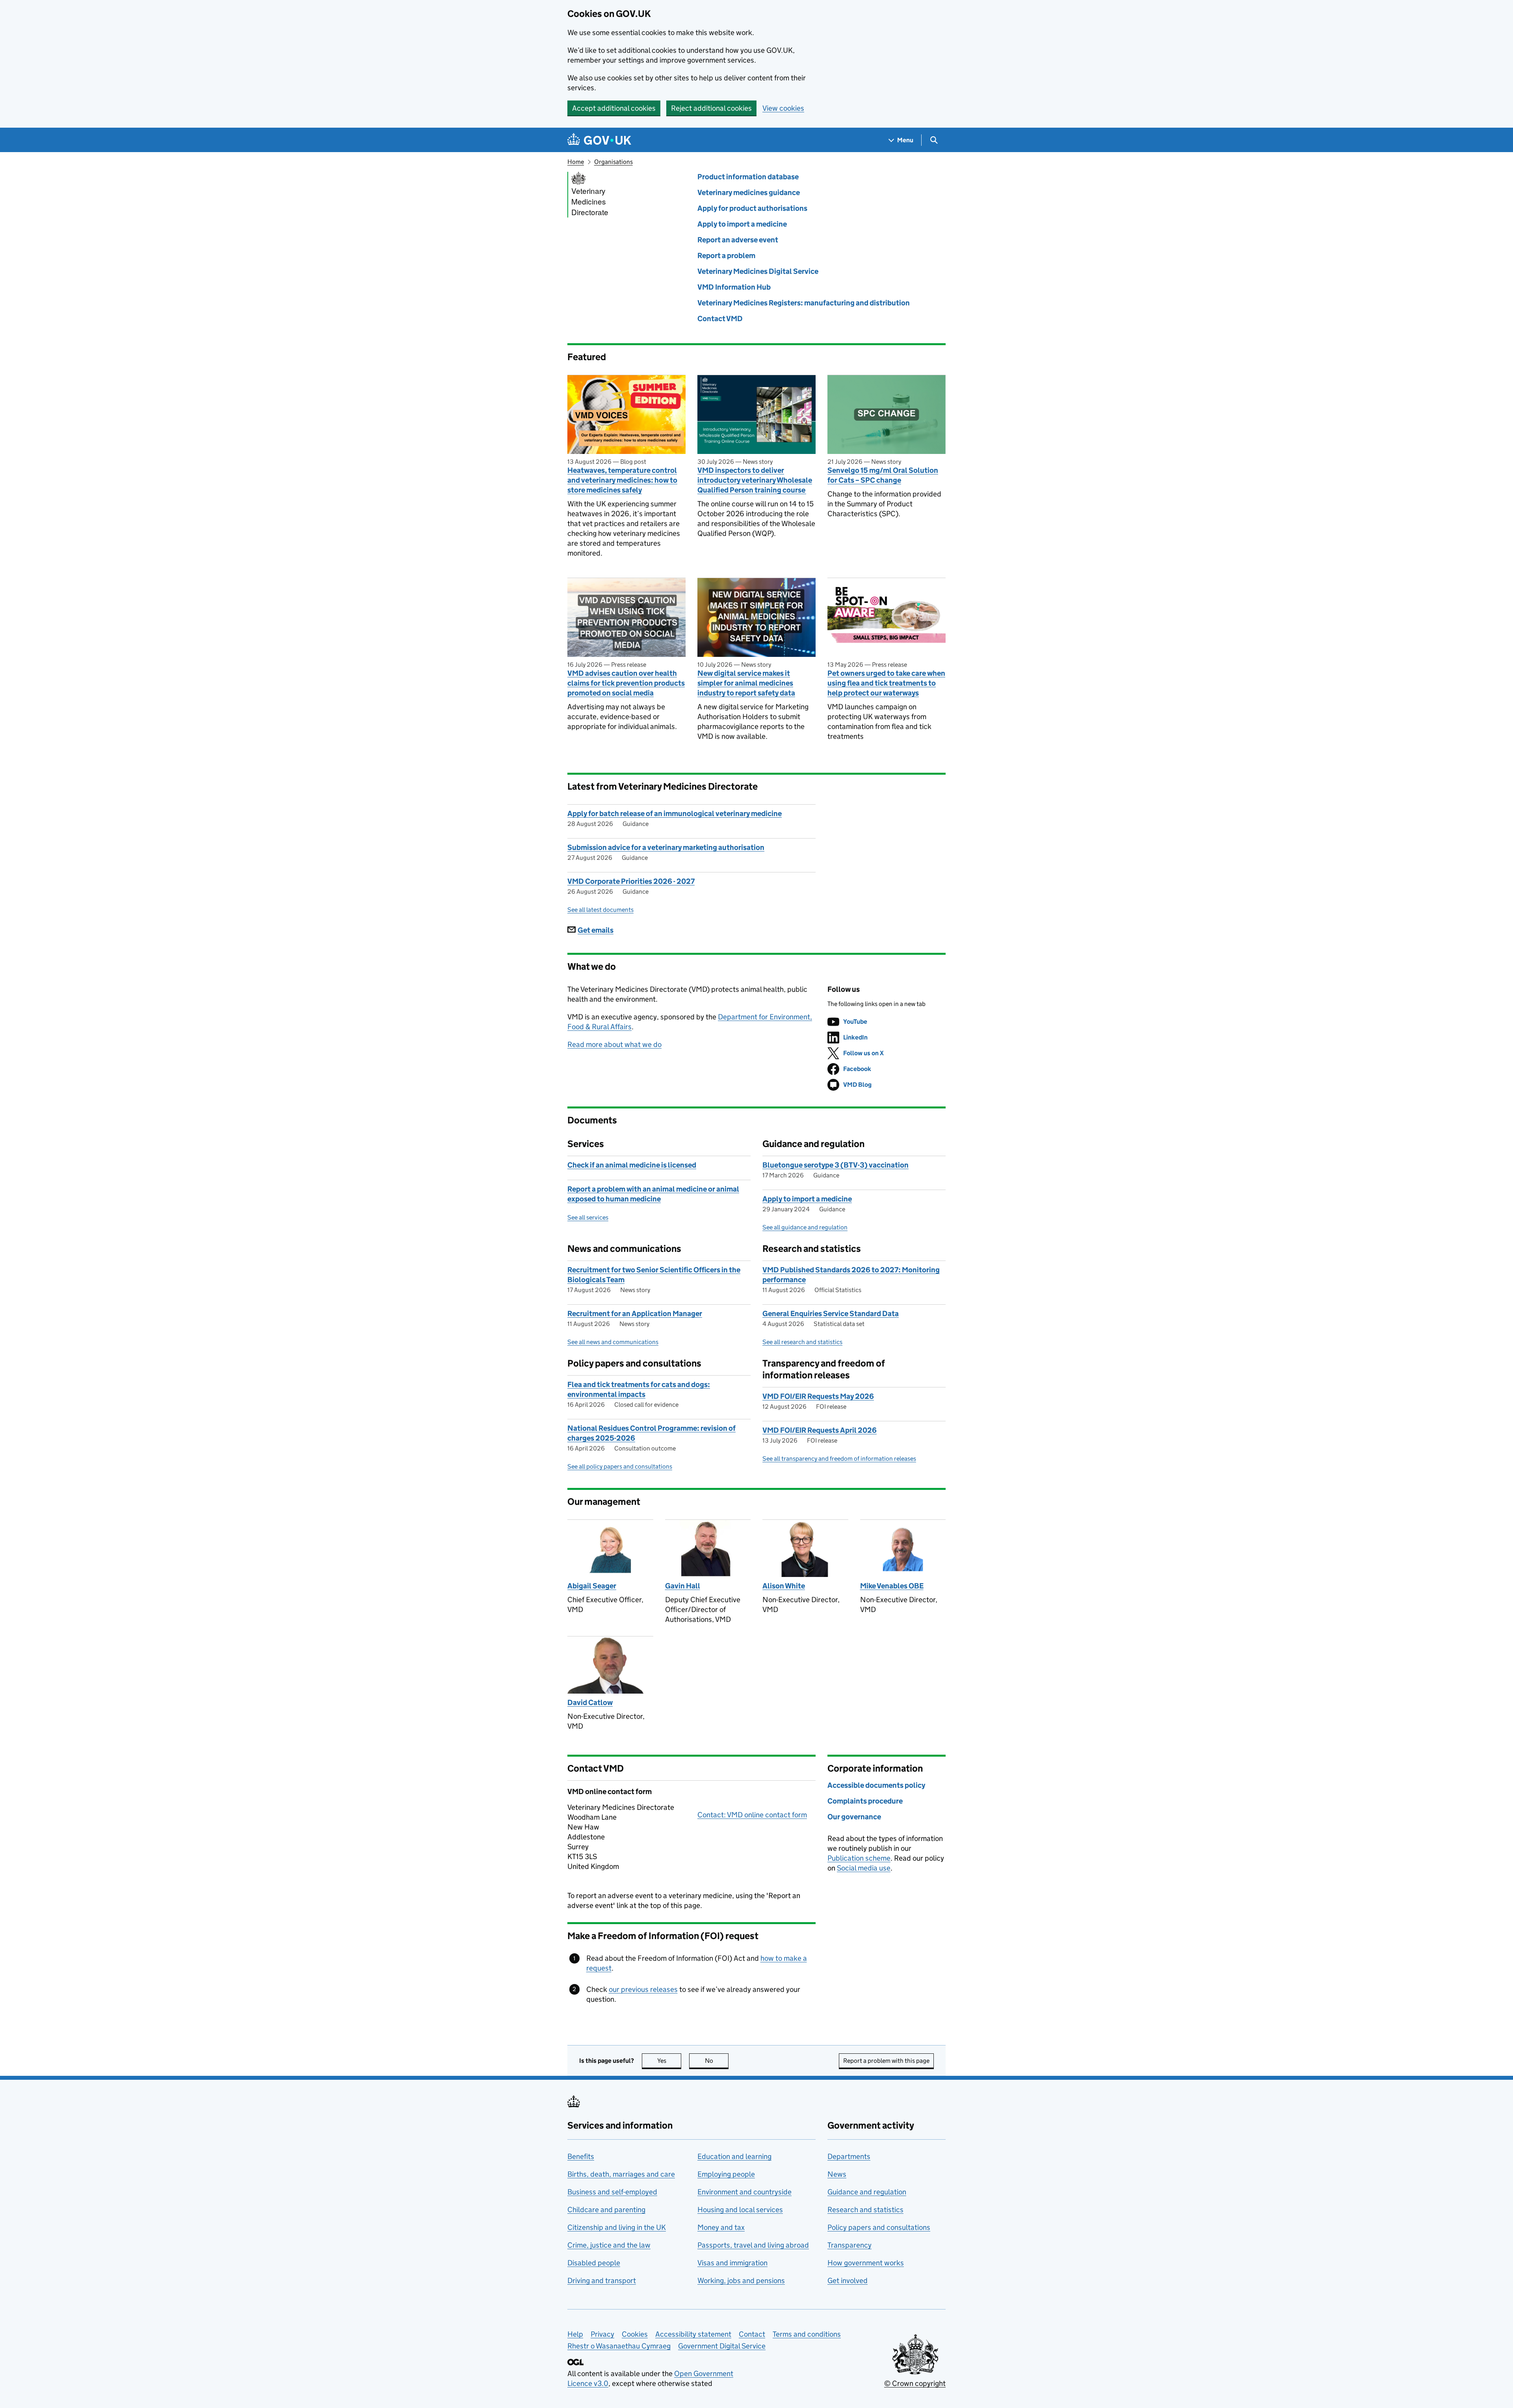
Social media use (864, 1868)
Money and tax (721, 2227)
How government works (866, 2263)
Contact (752, 2334)
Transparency (849, 2245)
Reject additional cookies (711, 108)
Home (576, 162)
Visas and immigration (732, 2263)
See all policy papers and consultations (620, 1466)
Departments (849, 2156)
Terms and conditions (807, 2334)
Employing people (726, 2174)
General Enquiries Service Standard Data (831, 1314)
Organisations (613, 162)
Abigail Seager (592, 1586)
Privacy (602, 2334)
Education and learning (734, 2156)
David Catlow (590, 1702)
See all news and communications (613, 1342)
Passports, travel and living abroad (753, 2245)
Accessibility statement (693, 2334)
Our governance (854, 1817)
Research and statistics (865, 2210)
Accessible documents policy (876, 1785)
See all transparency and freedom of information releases (839, 1459)
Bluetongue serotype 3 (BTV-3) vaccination (835, 1165)
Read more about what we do (614, 1044)
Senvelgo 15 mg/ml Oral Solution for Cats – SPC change (883, 475)
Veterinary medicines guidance (749, 192)
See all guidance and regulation (805, 1227)
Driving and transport (602, 2281)
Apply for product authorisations (752, 208)
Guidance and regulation (867, 2192)
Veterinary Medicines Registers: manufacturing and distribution (804, 303)
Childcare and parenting (606, 2210)
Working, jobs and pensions (741, 2281)
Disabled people (594, 2263)
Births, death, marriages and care (621, 2174)
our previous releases (643, 1989)
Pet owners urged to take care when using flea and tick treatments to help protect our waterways (886, 683)
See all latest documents (600, 910)
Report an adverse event (738, 240)
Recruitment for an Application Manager (635, 1314)
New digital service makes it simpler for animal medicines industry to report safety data (746, 683)
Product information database (748, 177)
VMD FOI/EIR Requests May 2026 (818, 1396)
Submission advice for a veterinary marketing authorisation (666, 847)
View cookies (783, 108)
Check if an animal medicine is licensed (632, 1165)
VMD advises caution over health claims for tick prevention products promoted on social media (626, 683)
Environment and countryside (744, 2192)
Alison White (784, 1586)
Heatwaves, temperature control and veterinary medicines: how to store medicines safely (622, 480)
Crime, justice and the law (609, 2245)
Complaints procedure (865, 1801)
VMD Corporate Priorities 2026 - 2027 (631, 881)
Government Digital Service (722, 2346)
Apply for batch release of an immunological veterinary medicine (675, 814)
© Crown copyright (915, 2383)
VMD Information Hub (734, 287)
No (717, 2061)
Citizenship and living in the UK (617, 2227)
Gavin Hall (683, 1586)
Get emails (596, 930)
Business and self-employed (612, 2192)
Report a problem (726, 256)
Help (575, 2334)
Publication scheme (859, 1858)
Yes (669, 2061)
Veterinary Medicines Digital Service (758, 271)
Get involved (848, 2281)
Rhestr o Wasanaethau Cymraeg (619, 2346)
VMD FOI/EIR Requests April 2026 (820, 1430)
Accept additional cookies (614, 108)
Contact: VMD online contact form (752, 1815)
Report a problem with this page (886, 2061)
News (837, 2174)
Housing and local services (740, 2210)
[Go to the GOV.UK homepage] (599, 140)
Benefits (581, 2156)
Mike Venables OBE (892, 1586)
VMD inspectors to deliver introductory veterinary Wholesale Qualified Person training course (755, 480)
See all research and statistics (802, 1342)
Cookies (635, 2334)
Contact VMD (720, 319)
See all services (588, 1217)
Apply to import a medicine (742, 224)
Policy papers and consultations (879, 2227)
